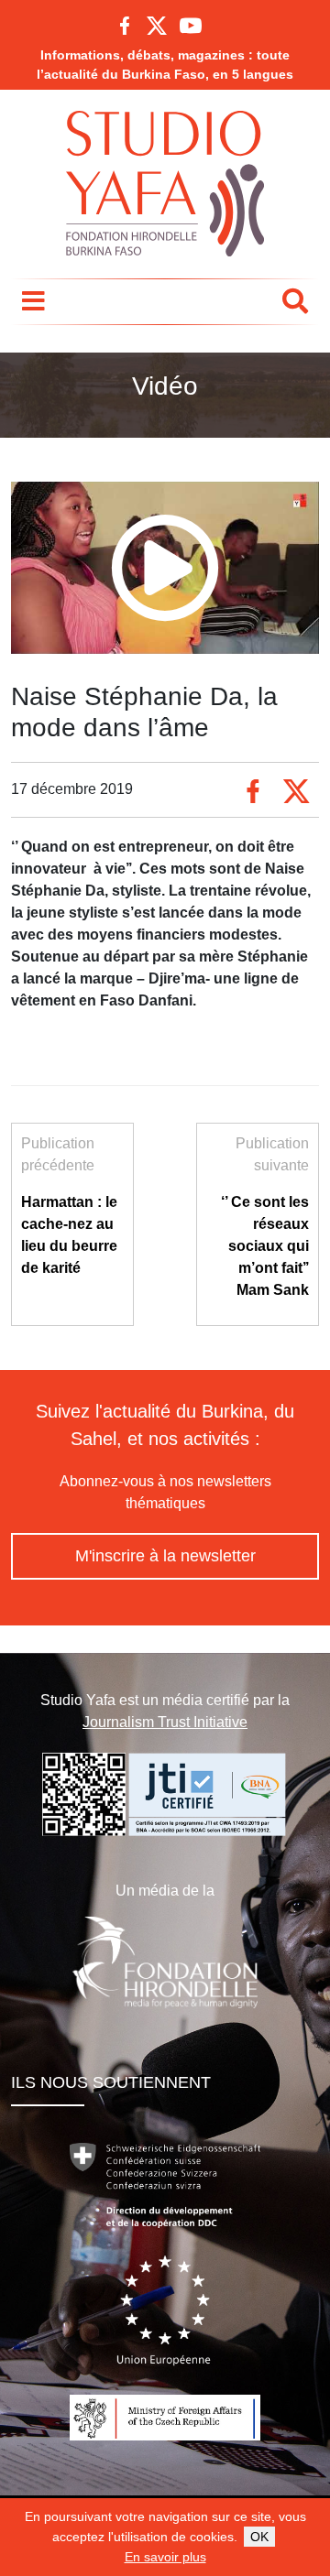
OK (259, 2537)
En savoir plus (165, 2557)
